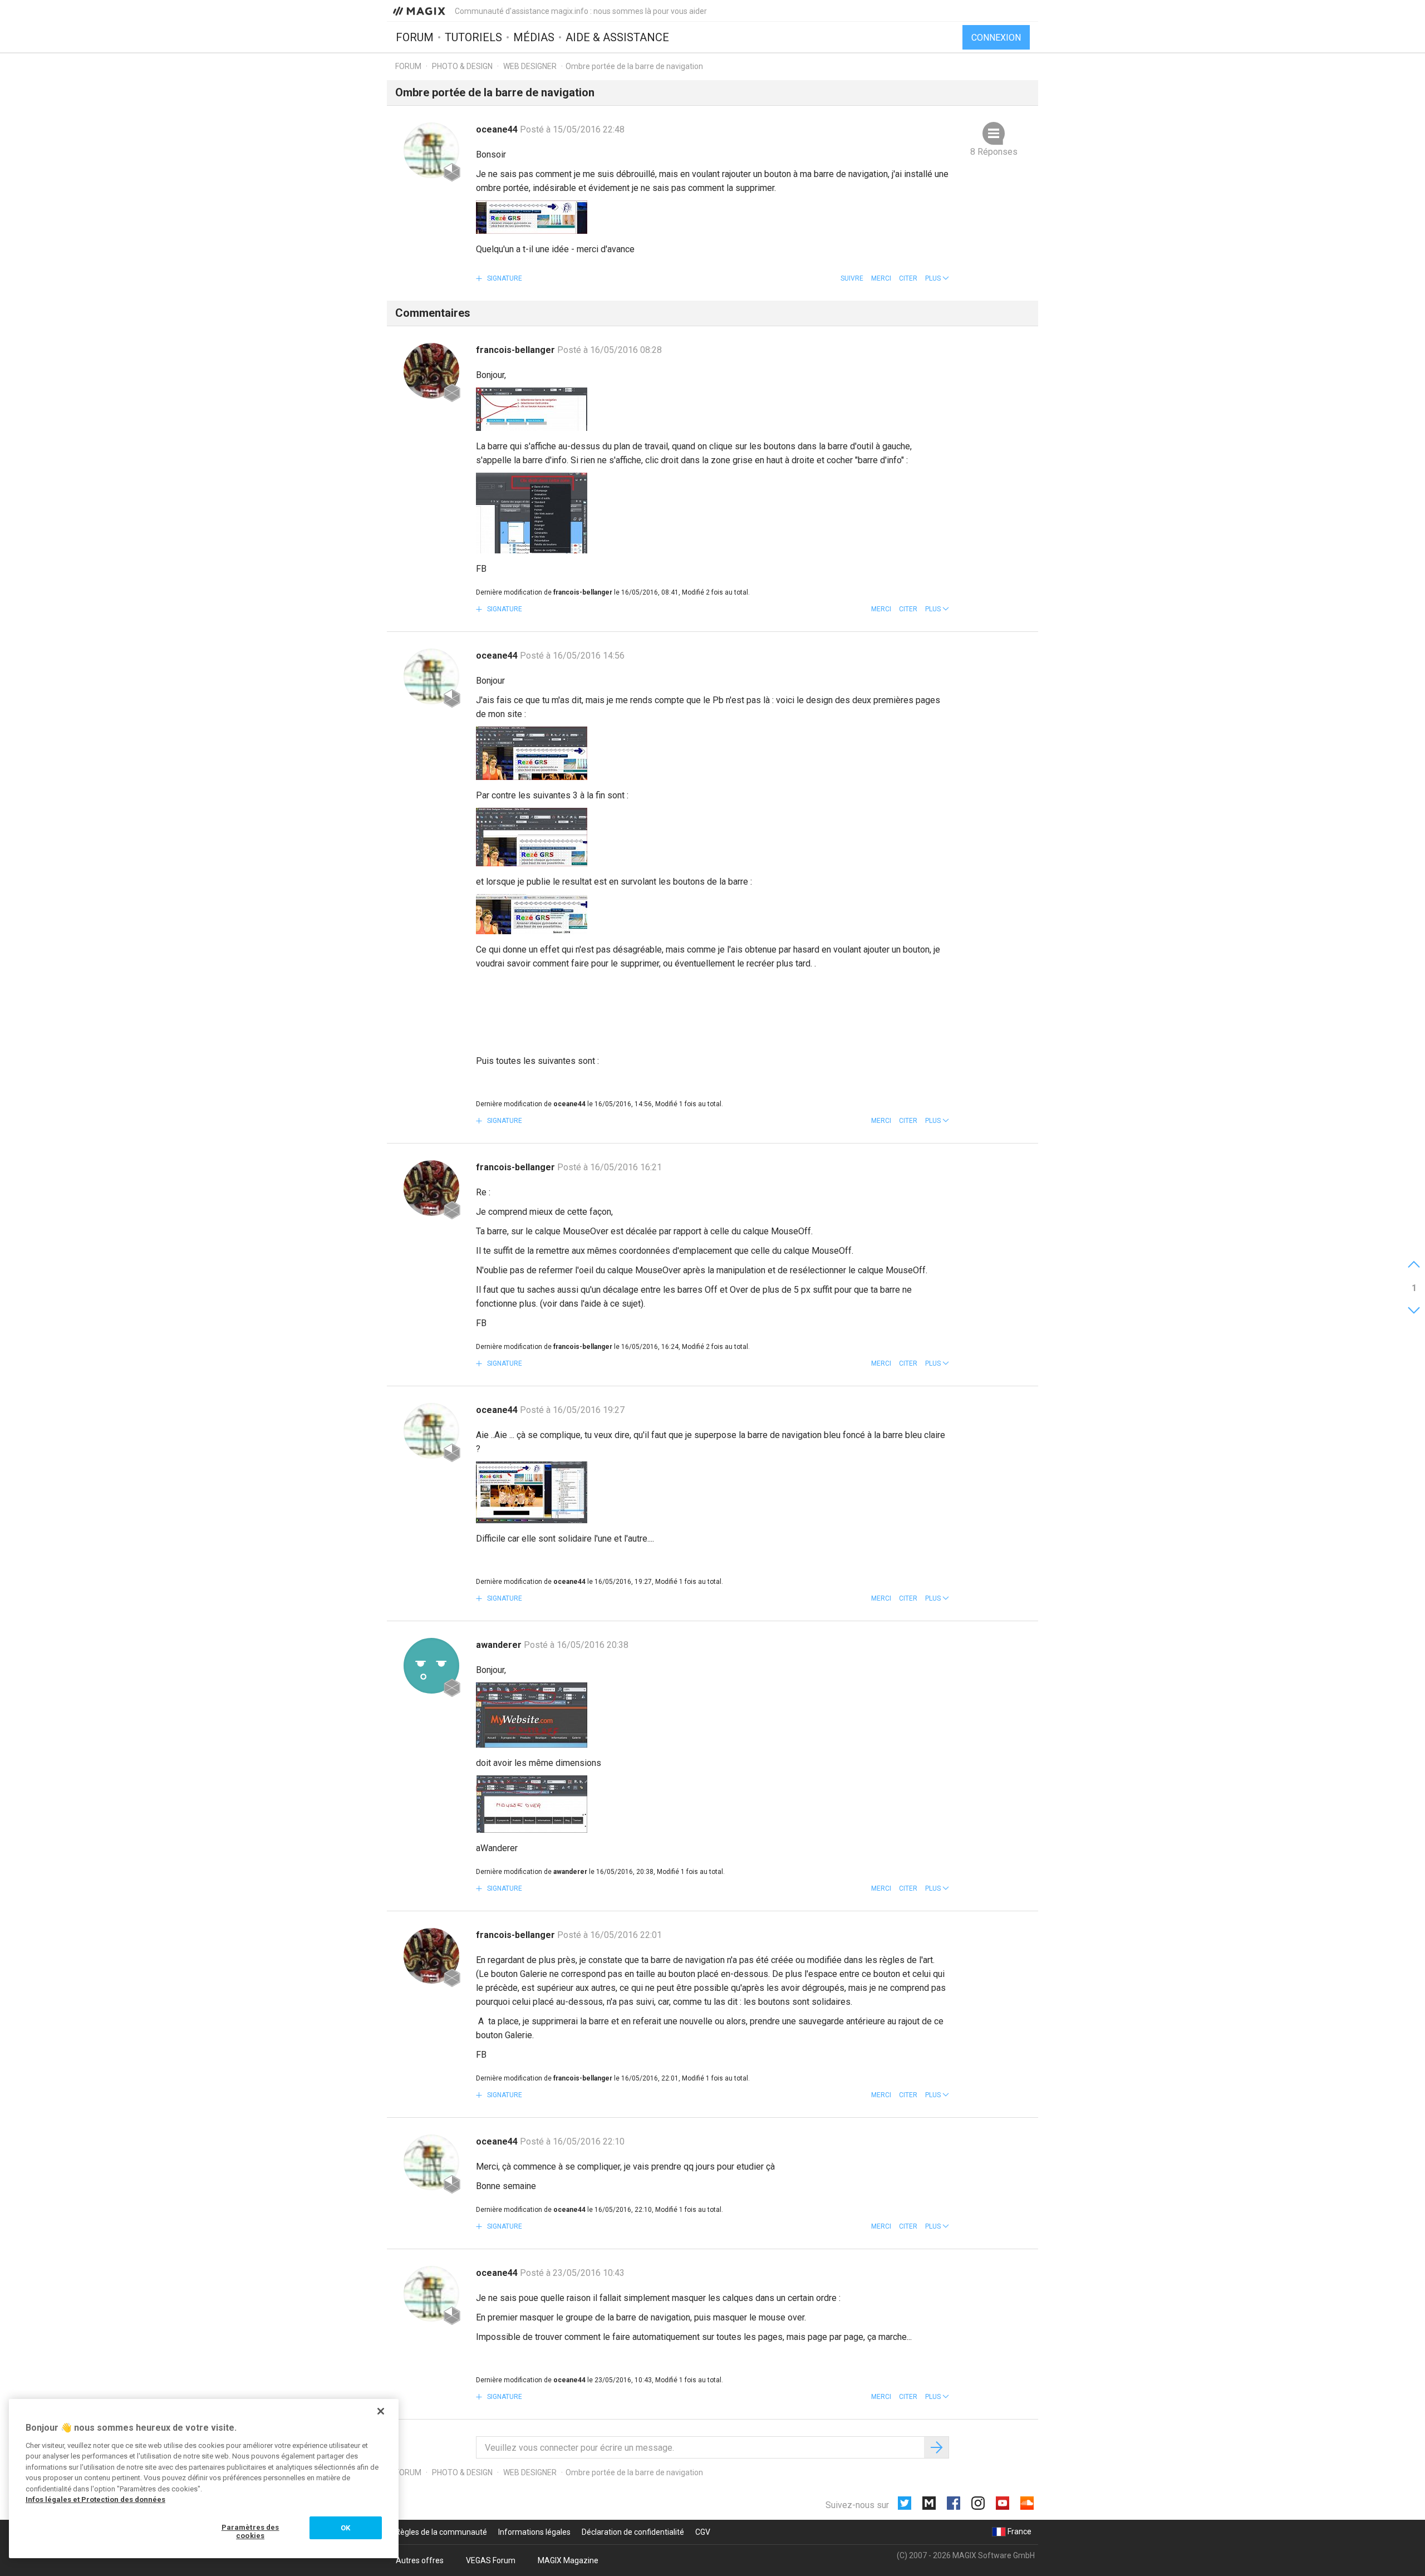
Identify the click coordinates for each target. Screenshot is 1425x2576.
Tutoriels (473, 37)
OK (345, 2528)
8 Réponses (994, 152)
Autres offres (420, 2560)
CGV (703, 2532)
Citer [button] (908, 278)
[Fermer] (381, 2411)
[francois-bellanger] (431, 371)
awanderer (500, 1645)
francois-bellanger (517, 350)
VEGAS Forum (491, 2560)
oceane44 (498, 129)
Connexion (996, 38)
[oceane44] (431, 150)
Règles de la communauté (441, 2532)
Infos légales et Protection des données (95, 2499)
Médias (534, 37)
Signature (504, 278)
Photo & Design (462, 66)
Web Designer (531, 66)
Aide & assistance (617, 37)
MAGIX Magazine (568, 2560)
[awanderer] (431, 1666)
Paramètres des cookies (250, 2532)
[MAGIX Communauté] (420, 11)
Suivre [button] (852, 278)
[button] (937, 278)
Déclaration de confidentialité (633, 2532)
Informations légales (534, 2532)
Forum (415, 37)
